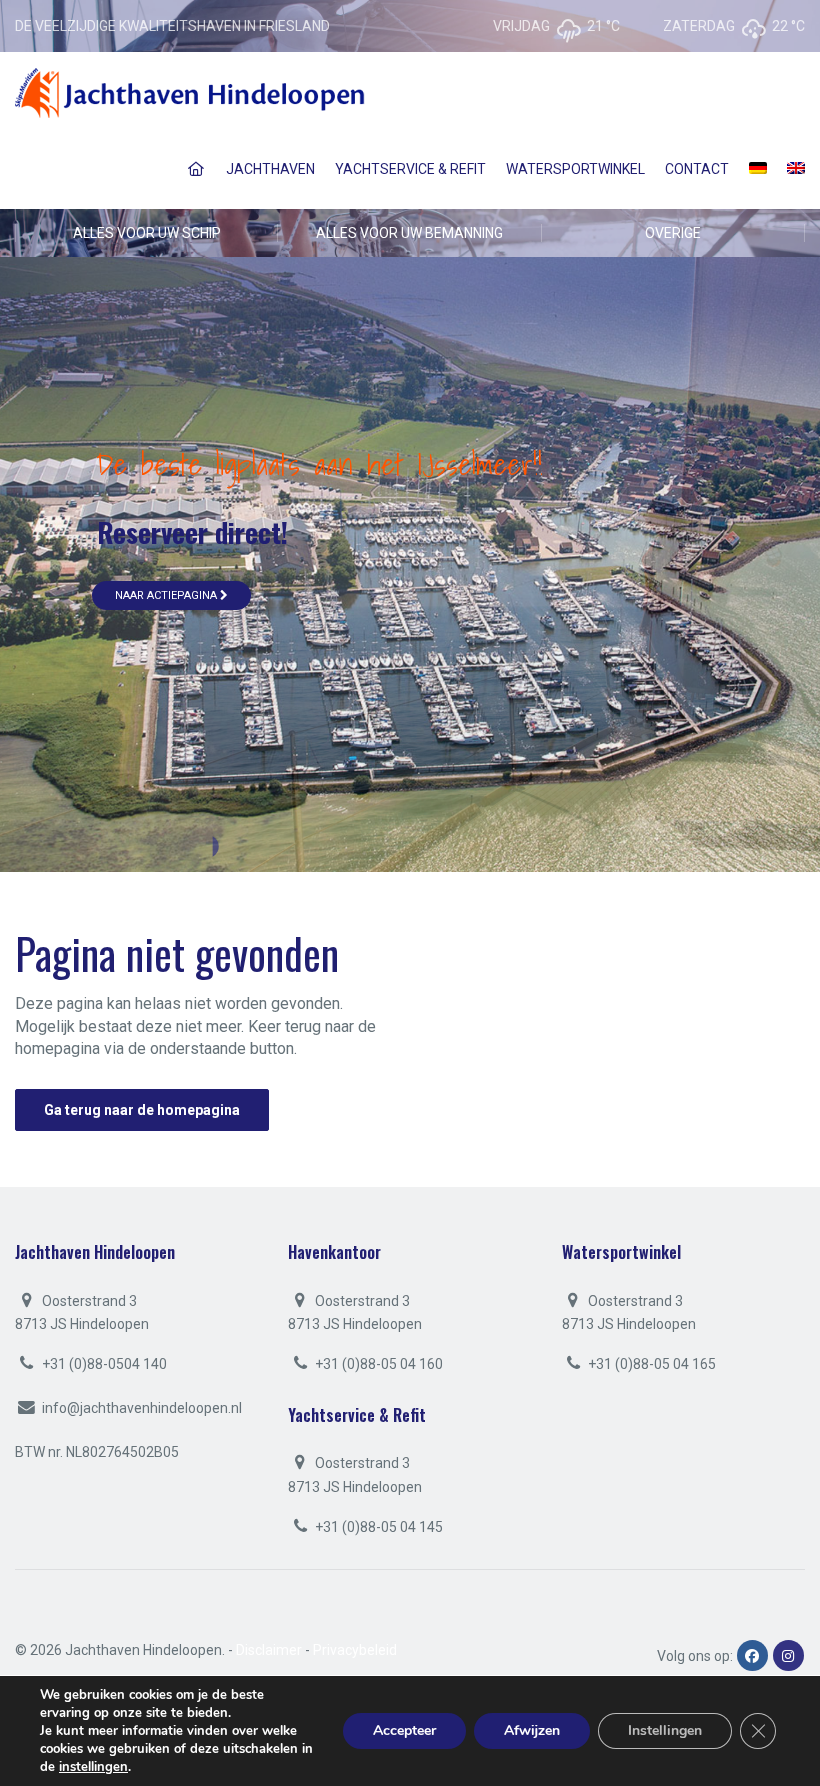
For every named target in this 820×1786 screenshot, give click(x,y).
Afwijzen (532, 1730)
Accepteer (404, 1730)
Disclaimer (269, 1650)
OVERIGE (673, 233)
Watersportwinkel (575, 169)
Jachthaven (270, 169)
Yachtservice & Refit (410, 169)
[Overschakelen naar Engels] (796, 169)
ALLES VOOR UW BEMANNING (409, 233)
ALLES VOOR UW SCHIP (147, 233)
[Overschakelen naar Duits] (758, 169)
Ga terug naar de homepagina (142, 1110)
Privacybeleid (355, 1650)
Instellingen (665, 1730)
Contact (697, 169)
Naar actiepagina (167, 595)
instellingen (93, 1767)
